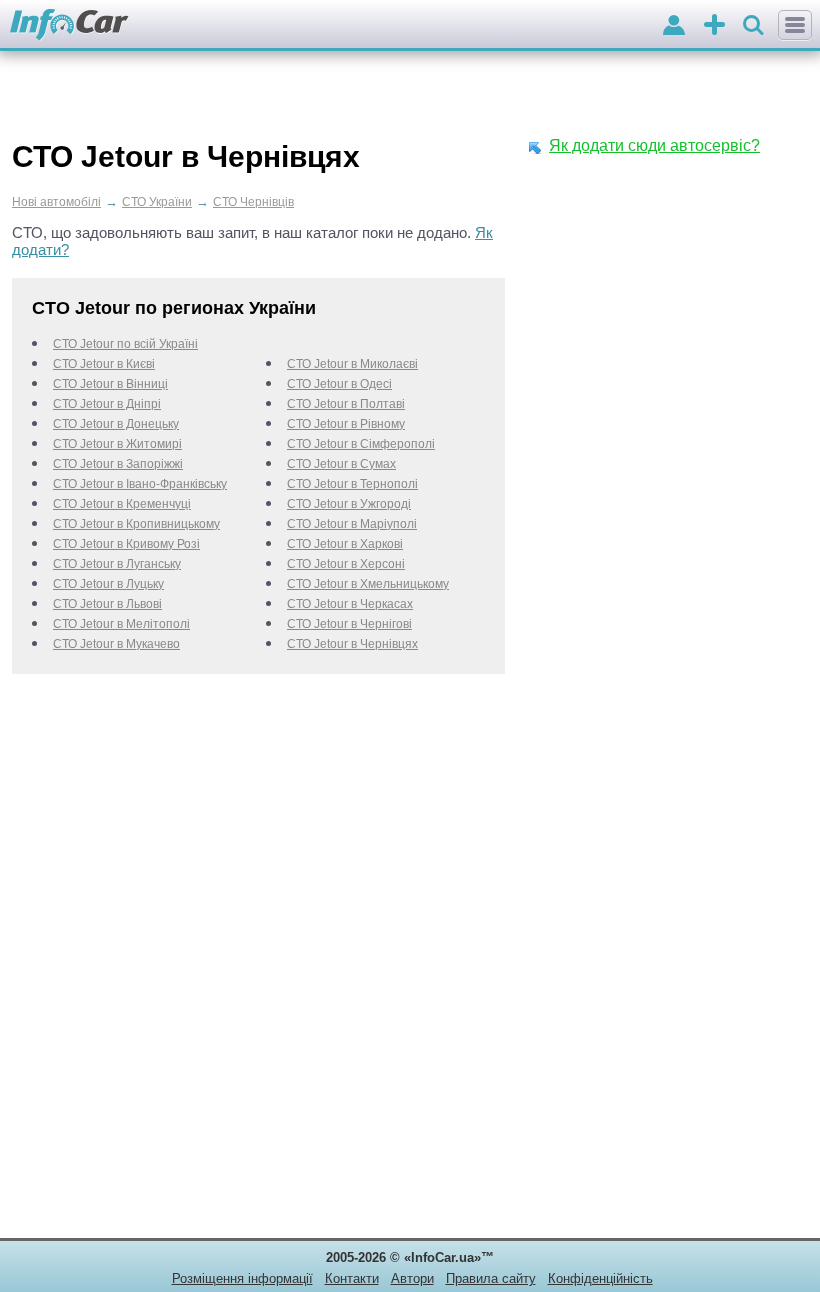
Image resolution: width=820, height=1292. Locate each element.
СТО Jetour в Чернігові (349, 624)
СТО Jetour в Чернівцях (352, 644)
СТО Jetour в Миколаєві (352, 364)
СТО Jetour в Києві (104, 364)
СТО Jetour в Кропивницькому (136, 524)
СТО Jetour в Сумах (341, 464)
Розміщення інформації (242, 1278)
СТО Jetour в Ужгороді (349, 504)
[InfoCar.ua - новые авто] (69, 25)
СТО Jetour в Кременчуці (122, 504)
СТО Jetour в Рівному (346, 424)
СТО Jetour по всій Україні (125, 344)
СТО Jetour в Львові (107, 604)
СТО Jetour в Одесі (339, 384)
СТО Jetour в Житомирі (117, 444)
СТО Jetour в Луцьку (108, 584)
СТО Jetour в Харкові (345, 544)
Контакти (352, 1278)
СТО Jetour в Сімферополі (361, 444)
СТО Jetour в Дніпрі (107, 404)
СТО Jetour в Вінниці (110, 384)
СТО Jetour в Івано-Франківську (140, 484)
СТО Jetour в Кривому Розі (126, 544)
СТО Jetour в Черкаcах (350, 604)
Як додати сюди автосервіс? (654, 145)
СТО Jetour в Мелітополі (121, 624)
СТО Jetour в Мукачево (116, 644)
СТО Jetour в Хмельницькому (368, 584)
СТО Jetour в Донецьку (116, 424)
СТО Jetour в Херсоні (346, 564)
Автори (412, 1278)
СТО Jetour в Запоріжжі (118, 464)
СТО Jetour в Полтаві (346, 404)
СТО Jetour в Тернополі (352, 484)
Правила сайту (491, 1278)
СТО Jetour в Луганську (117, 564)
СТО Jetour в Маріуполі (352, 524)
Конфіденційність (600, 1278)
